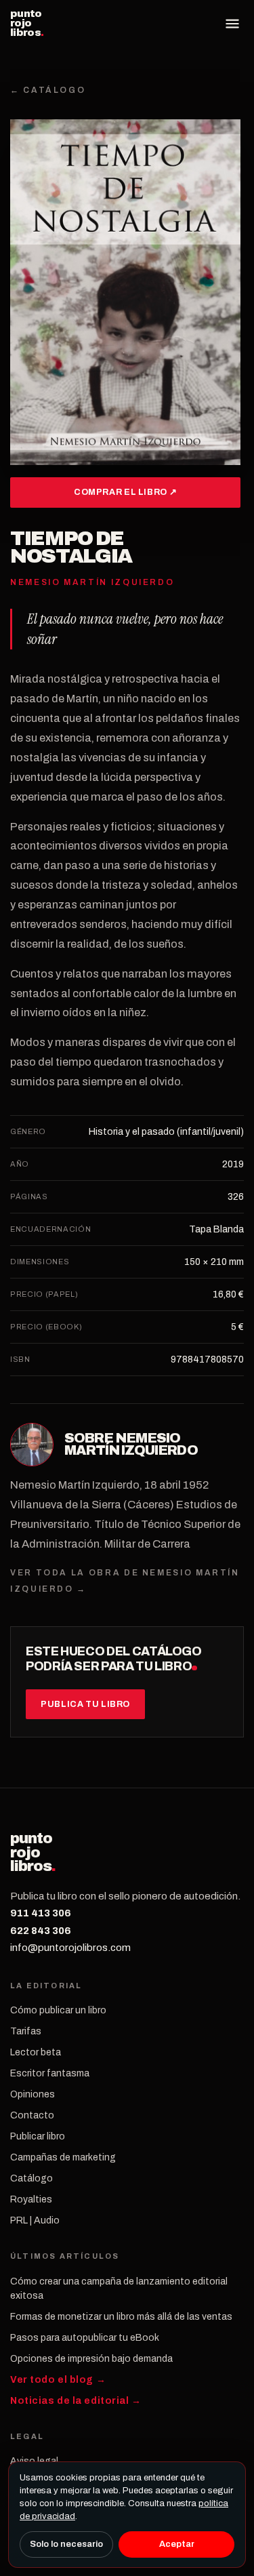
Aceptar (177, 2544)
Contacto (32, 2115)
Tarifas (26, 2031)
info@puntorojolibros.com (70, 1948)
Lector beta (36, 2052)
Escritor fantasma (50, 2073)
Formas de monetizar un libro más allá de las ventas (121, 2317)
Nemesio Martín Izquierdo (131, 1444)
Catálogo (31, 2178)
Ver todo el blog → (58, 2380)
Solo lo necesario (66, 2544)
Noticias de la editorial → (76, 2401)
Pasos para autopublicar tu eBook (85, 2338)
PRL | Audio (35, 2220)
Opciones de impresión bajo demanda (91, 2359)
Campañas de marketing (63, 2157)
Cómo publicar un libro (58, 2010)
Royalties (31, 2199)
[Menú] (232, 24)
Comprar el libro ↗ (125, 492)
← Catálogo (48, 90)
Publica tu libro (85, 1704)
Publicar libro (38, 2136)
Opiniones (33, 2094)
